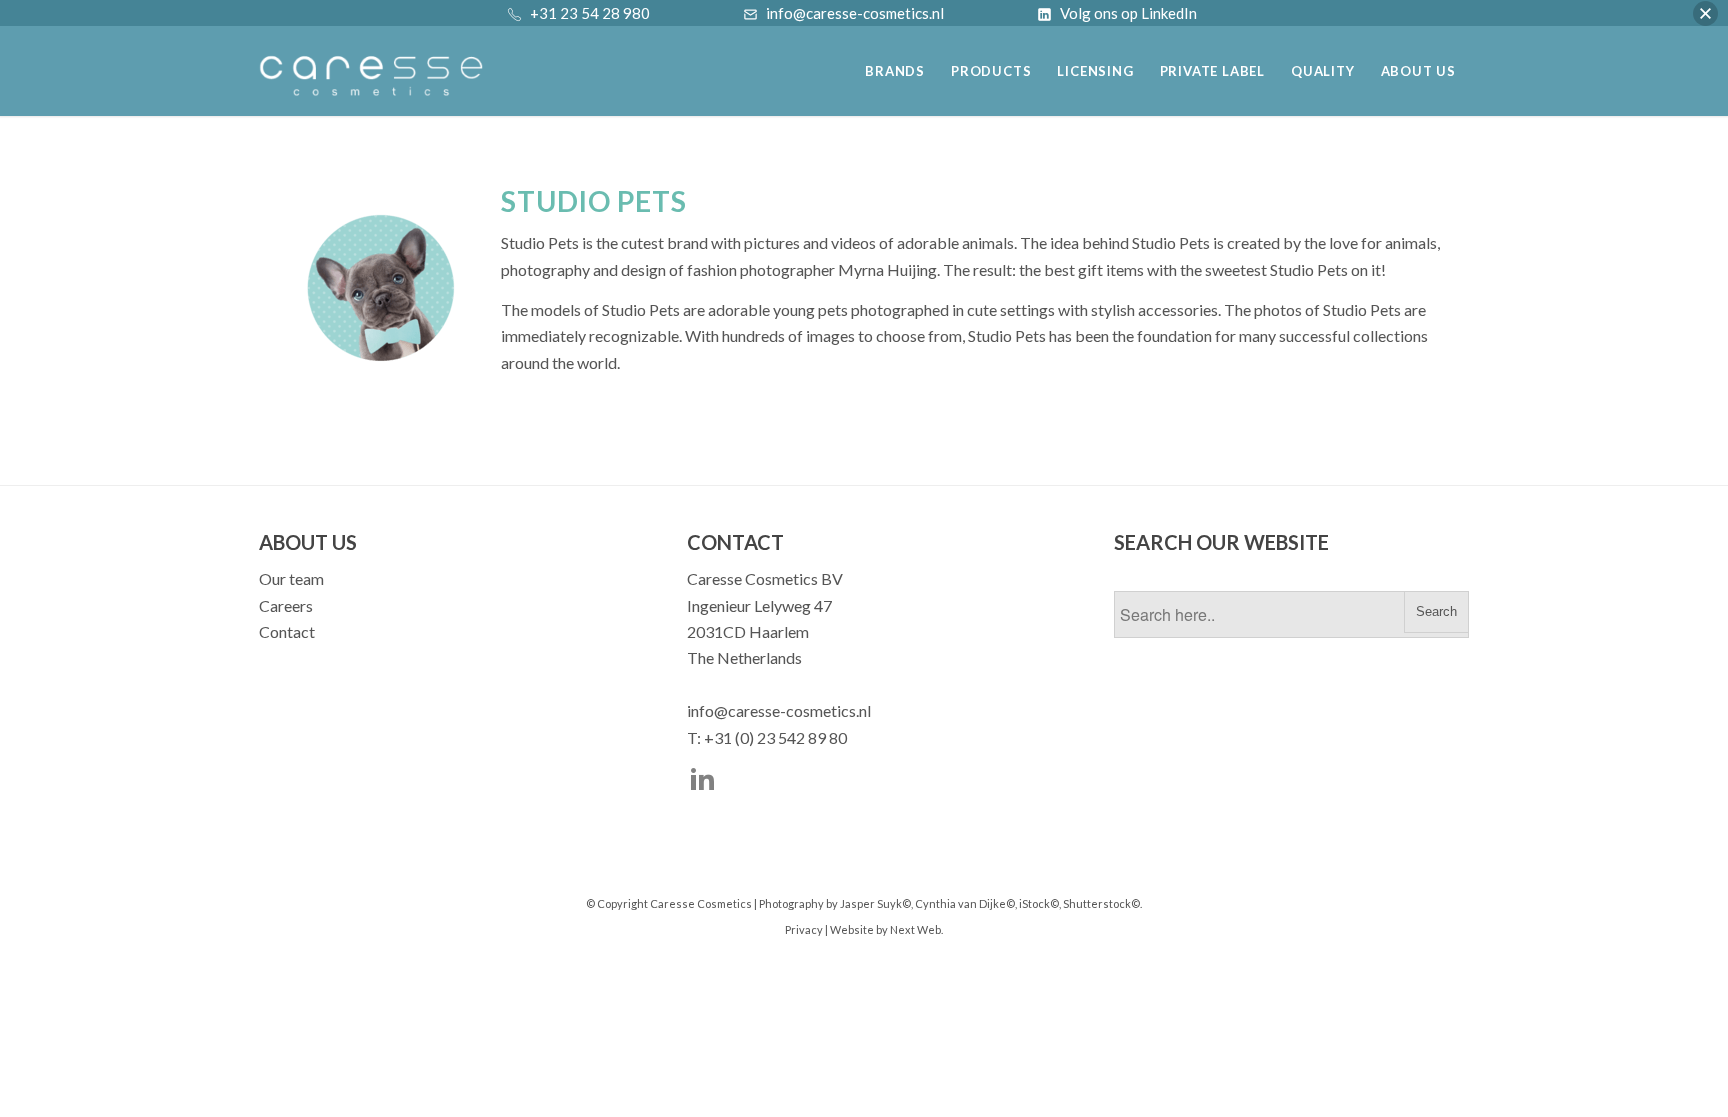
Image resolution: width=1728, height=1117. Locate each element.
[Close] (1705, 13)
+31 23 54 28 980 (590, 13)
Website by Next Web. (886, 929)
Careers (286, 605)
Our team (291, 578)
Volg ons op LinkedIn (1128, 13)
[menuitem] (895, 63)
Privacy (804, 929)
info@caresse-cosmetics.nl (779, 710)
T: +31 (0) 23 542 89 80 (767, 737)
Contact (287, 631)
